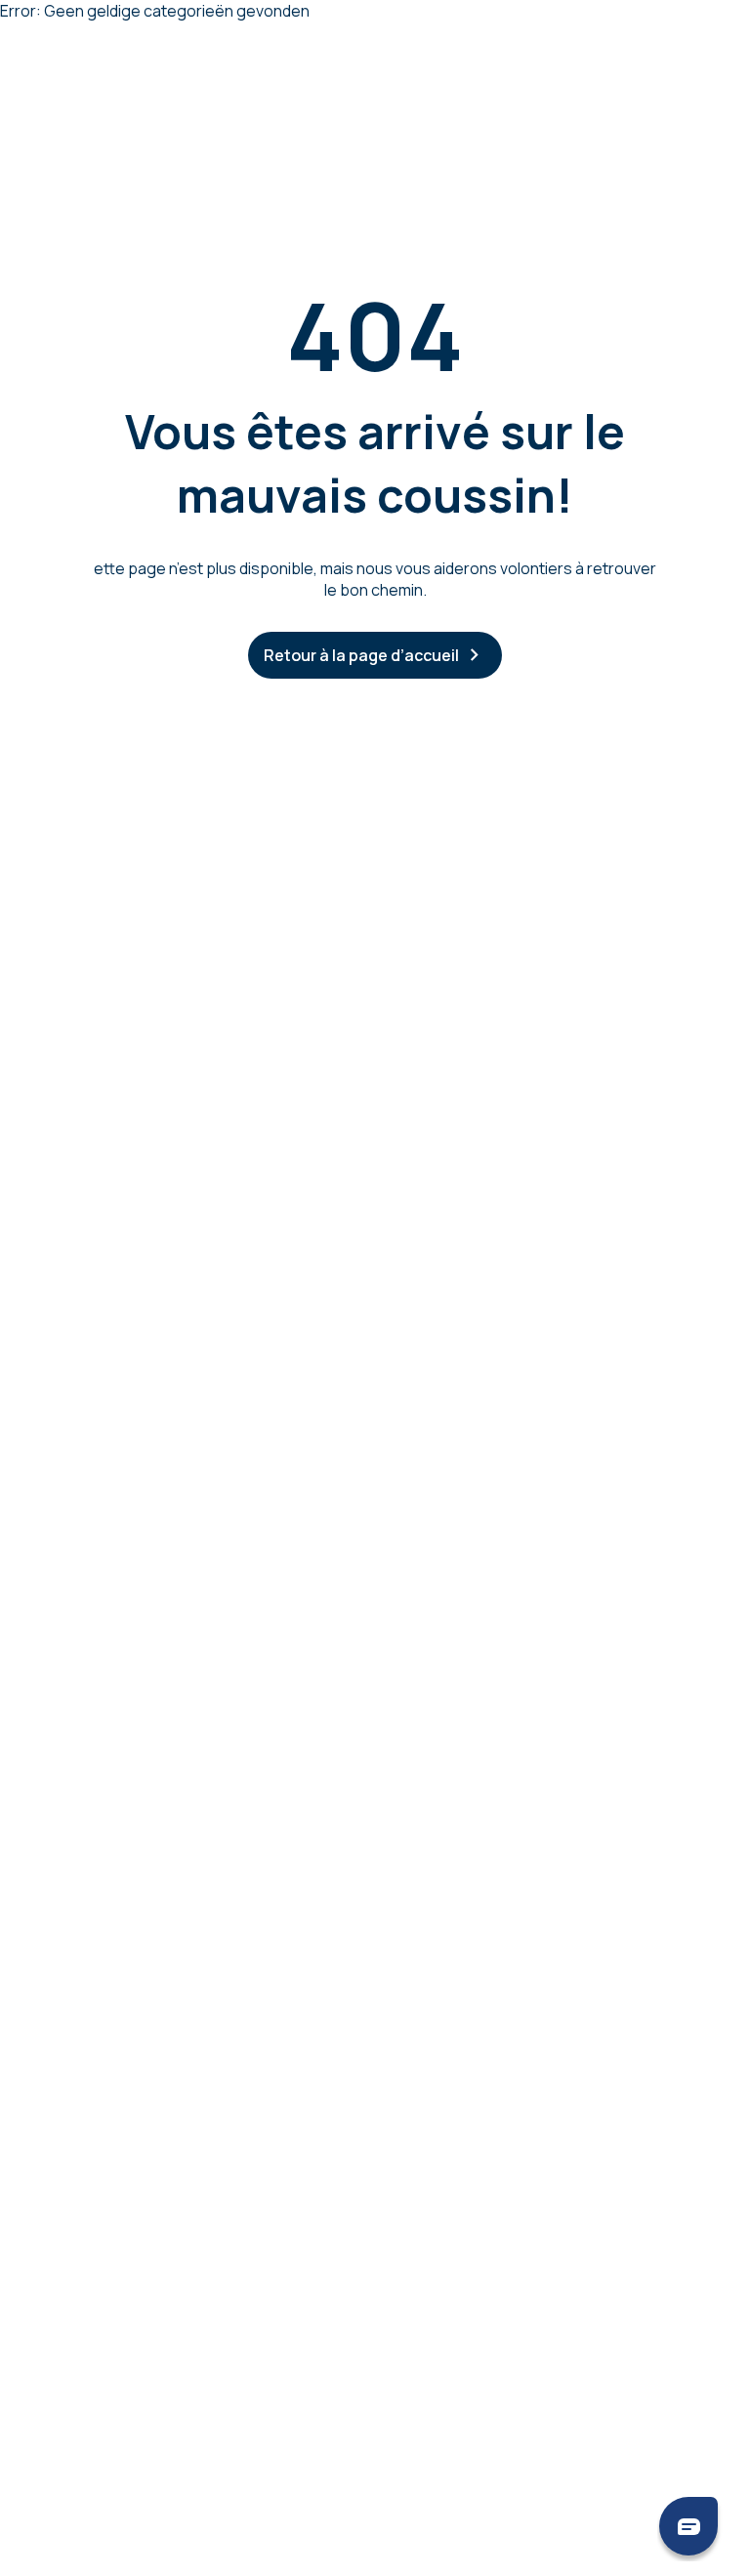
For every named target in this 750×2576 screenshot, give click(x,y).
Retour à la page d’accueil (361, 655)
